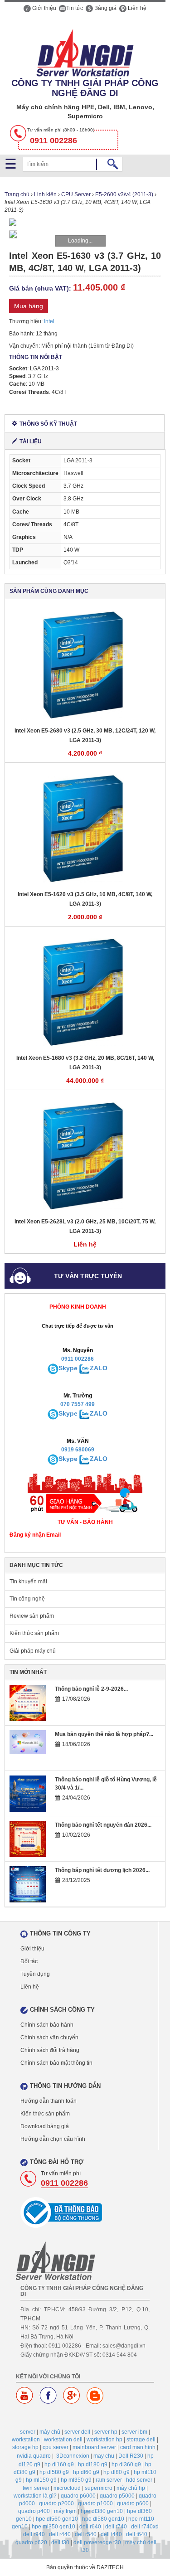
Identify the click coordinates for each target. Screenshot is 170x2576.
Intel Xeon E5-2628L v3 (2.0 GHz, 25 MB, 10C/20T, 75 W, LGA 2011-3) (85, 1226)
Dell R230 (131, 2456)
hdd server (139, 2480)
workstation (26, 2440)
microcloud (67, 2488)
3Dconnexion (73, 2456)
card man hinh (138, 2447)
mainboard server (94, 2447)
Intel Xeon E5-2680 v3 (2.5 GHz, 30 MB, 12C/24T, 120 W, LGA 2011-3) (85, 735)
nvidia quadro (34, 2456)
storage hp (25, 2447)
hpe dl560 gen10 (57, 2519)
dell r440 (60, 2534)
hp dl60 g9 (86, 2472)
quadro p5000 (117, 2496)
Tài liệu (31, 441)
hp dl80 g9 (117, 2472)
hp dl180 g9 (93, 2464)
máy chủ (50, 2432)
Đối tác (29, 1961)
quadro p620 (31, 2542)
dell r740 (116, 2527)
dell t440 (111, 2534)
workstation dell (63, 2440)
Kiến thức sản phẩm (34, 1633)
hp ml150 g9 (41, 2480)
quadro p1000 (95, 2503)
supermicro (99, 2488)
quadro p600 (133, 2503)
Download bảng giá (45, 2126)
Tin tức (75, 8)
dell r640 (90, 2527)
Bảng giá (105, 8)
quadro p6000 (78, 2496)
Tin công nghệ (27, 1599)
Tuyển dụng (35, 1974)
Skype (68, 1368)
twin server (36, 2488)
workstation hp (104, 2440)
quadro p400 (34, 2511)
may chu (104, 2456)
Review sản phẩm (32, 1616)
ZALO (99, 1368)
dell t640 (137, 2534)
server (28, 2432)
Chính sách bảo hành (47, 2025)
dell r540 (86, 2534)
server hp (106, 2432)
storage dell (141, 2440)
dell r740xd (145, 2527)
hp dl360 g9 (126, 2464)
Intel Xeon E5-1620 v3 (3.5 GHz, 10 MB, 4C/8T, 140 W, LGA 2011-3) (85, 899)
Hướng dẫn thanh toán (49, 2101)
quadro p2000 (56, 2503)
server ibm (134, 2432)
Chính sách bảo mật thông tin (56, 2063)
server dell (77, 2432)
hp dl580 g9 (54, 2472)
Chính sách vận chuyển (49, 2038)
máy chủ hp (131, 2488)
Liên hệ (136, 8)
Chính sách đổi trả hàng (50, 2050)
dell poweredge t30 (97, 2542)
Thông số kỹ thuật (48, 424)
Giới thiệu (44, 8)
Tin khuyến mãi (28, 1581)
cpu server (56, 2447)
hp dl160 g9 (59, 2464)
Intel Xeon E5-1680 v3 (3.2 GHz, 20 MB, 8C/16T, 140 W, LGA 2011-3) (85, 1063)
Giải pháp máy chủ (33, 1651)
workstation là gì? (35, 2496)
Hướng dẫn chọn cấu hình (53, 2139)
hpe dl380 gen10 (102, 2511)
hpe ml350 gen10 (53, 2527)
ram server (109, 2480)
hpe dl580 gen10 (103, 2519)
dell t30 (60, 2542)
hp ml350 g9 (76, 2480)
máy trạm (65, 2511)
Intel (49, 321)
